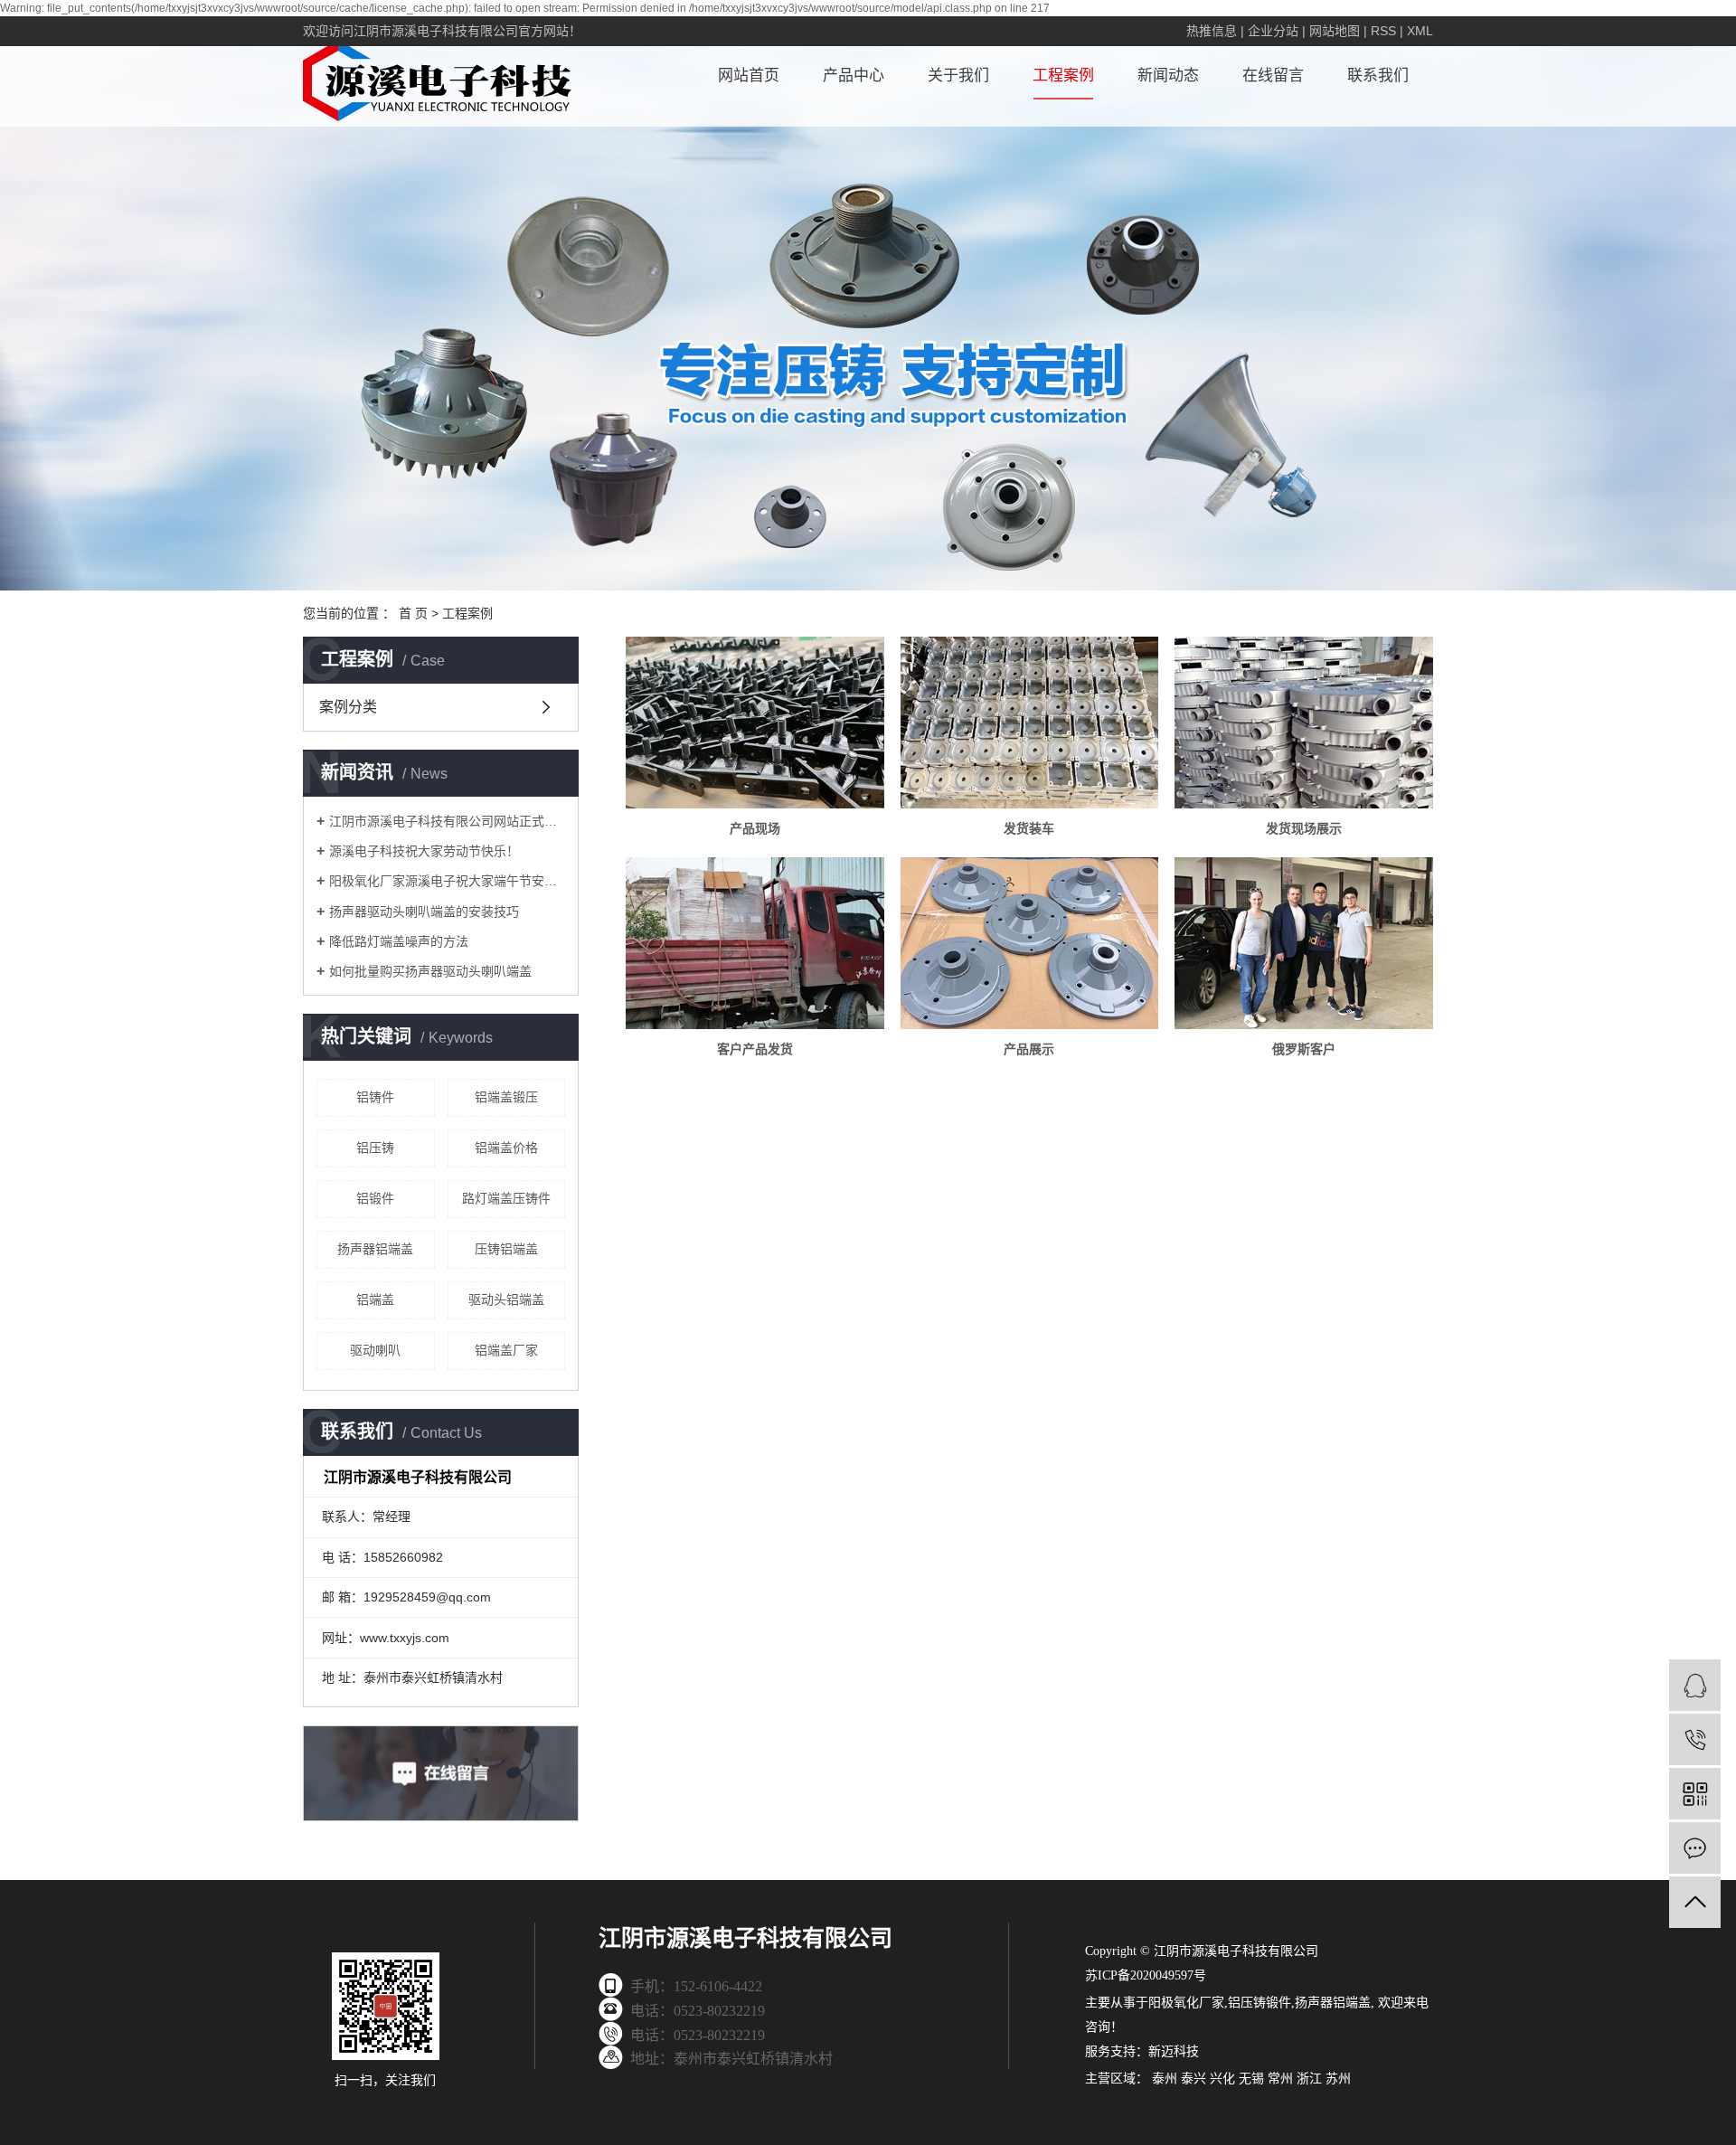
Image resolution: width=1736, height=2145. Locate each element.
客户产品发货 (755, 1049)
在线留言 (1273, 76)
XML (1420, 31)
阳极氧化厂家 (1186, 2003)
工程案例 (1063, 76)
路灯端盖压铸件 (506, 1198)
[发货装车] (1029, 723)
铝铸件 (375, 1097)
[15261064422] (1695, 1739)
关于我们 (958, 76)
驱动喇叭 (375, 1350)
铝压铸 (375, 1148)
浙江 (1309, 2079)
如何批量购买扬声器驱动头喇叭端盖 (430, 971)
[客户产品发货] (755, 943)
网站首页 (749, 76)
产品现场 (755, 828)
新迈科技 (1174, 2051)
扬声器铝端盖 (375, 1249)
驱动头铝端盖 (506, 1299)
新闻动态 (1168, 76)
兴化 (1222, 2079)
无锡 (1251, 2079)
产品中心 (854, 76)
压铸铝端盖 (506, 1249)
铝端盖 (375, 1299)
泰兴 (1193, 2079)
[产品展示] (1029, 943)
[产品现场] (755, 723)
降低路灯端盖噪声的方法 (399, 941)
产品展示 (1029, 1049)
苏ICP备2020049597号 (1146, 1975)
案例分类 (348, 707)
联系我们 (1378, 76)
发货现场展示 (1304, 828)
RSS (1383, 31)
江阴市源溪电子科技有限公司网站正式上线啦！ (447, 821)
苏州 (1338, 2079)
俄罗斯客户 (1304, 1049)
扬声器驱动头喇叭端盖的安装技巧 (424, 912)
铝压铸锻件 (1260, 2003)
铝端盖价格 (506, 1148)
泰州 (1165, 2079)
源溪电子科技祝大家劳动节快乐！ (424, 851)
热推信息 (1212, 31)
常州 (1280, 2079)
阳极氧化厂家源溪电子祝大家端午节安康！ (447, 881)
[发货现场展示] (1303, 723)
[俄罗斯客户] (1303, 943)
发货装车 (1029, 828)
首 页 (413, 613)
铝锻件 (375, 1198)
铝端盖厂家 (506, 1350)
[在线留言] (1695, 1848)
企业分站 (1273, 31)
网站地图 (1335, 31)
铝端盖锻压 (506, 1097)
